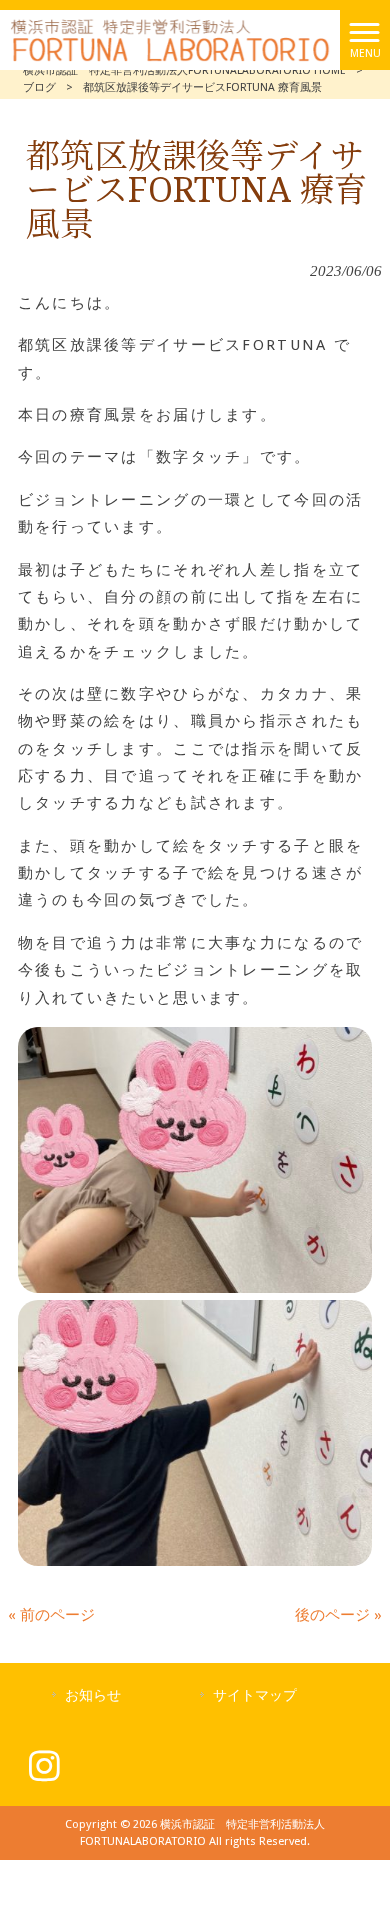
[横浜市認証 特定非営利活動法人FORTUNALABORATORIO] (170, 39)
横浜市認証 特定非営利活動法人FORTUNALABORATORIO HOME (184, 70)
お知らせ (93, 1695)
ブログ (39, 87)
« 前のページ (51, 1615)
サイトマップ (255, 1695)
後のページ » (338, 1615)
